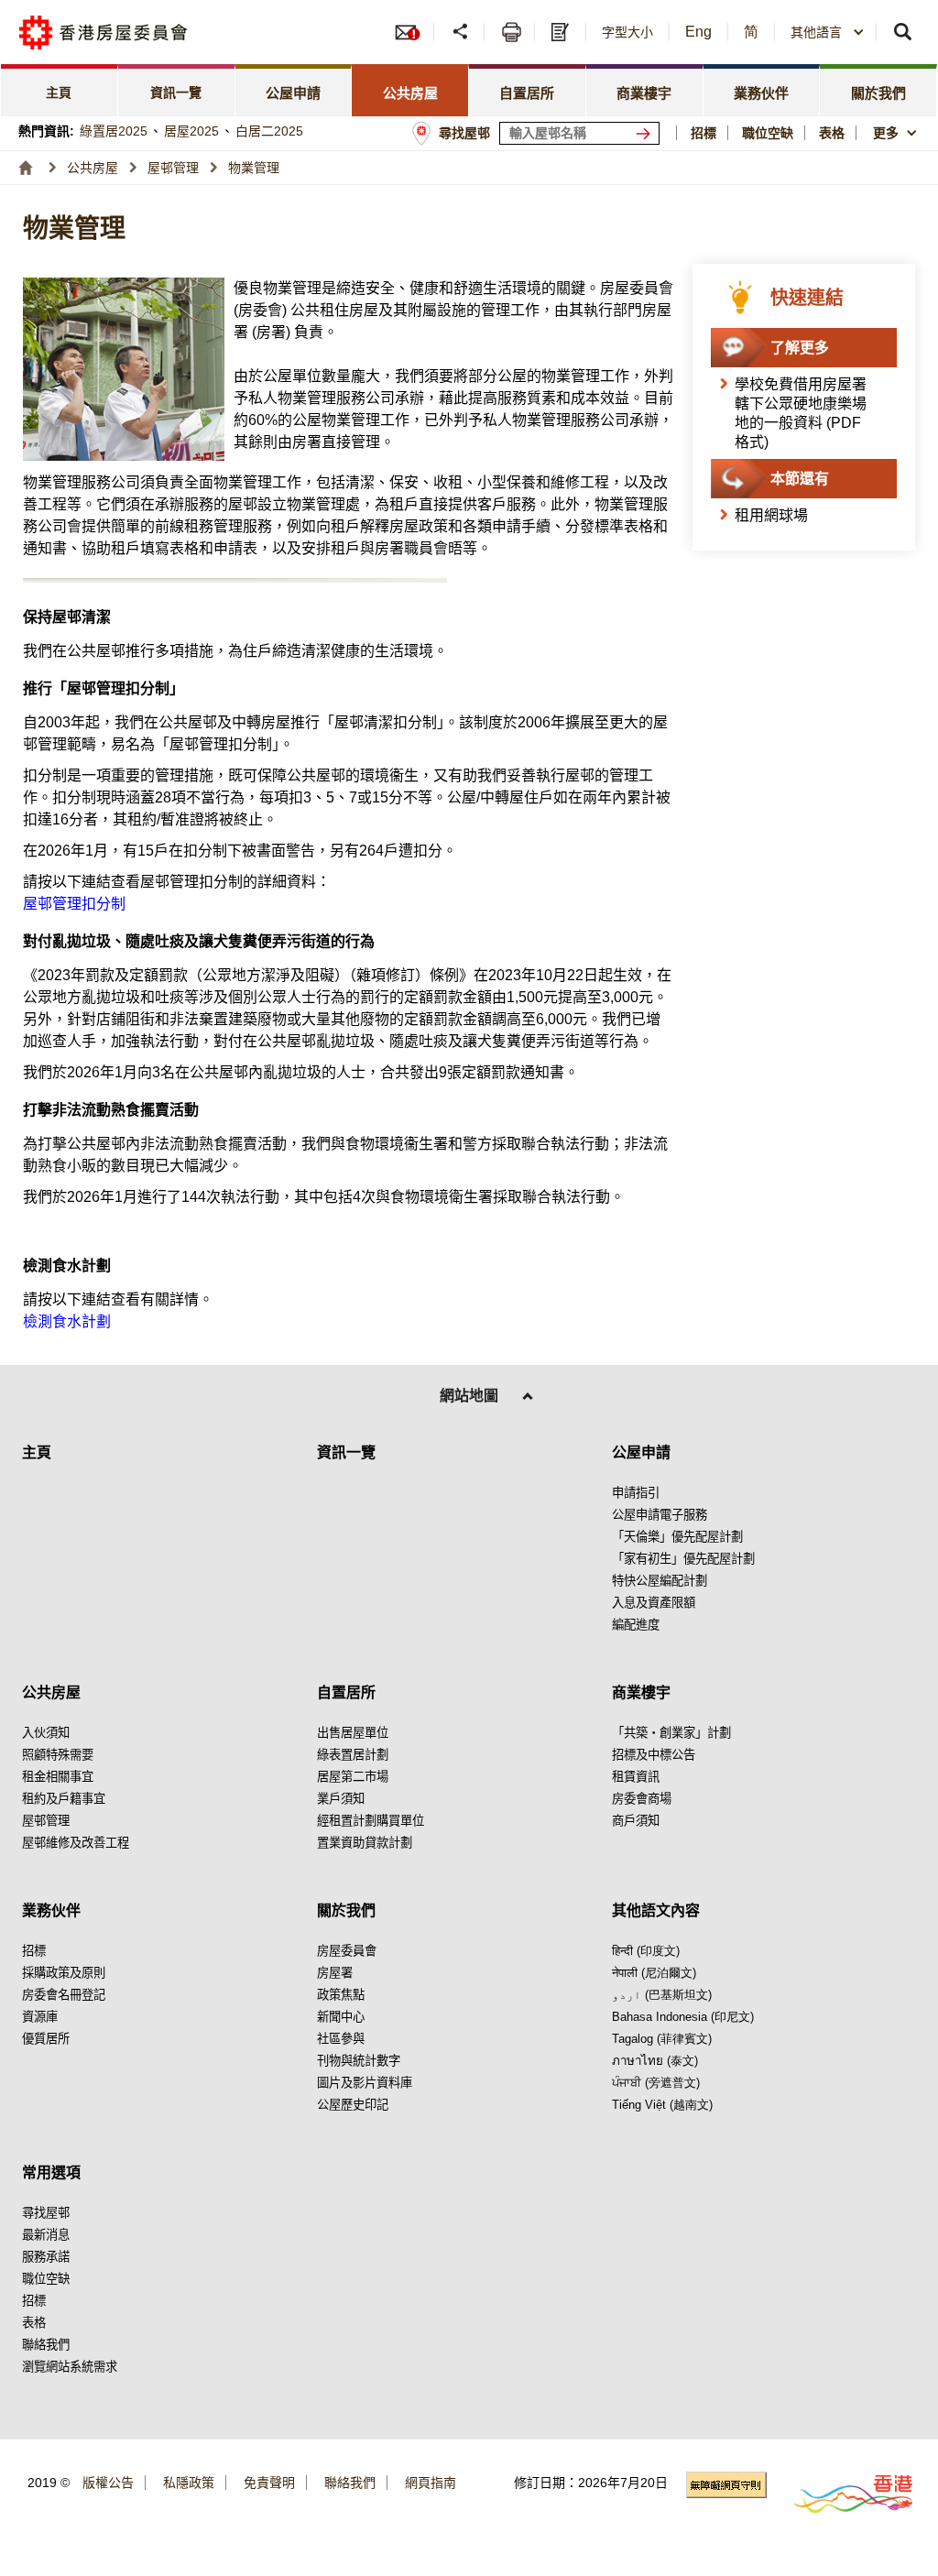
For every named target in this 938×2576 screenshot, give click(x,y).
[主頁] (26, 168)
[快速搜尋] (904, 32)
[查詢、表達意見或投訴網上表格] (562, 32)
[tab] (294, 90)
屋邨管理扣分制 (74, 904)
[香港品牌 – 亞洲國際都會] (842, 2493)
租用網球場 (771, 515)
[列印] (512, 32)
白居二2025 (269, 131)
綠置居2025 (114, 131)
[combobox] (897, 133)
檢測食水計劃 (67, 1321)
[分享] (461, 32)
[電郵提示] (413, 32)
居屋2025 (191, 131)
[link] (60, 90)
